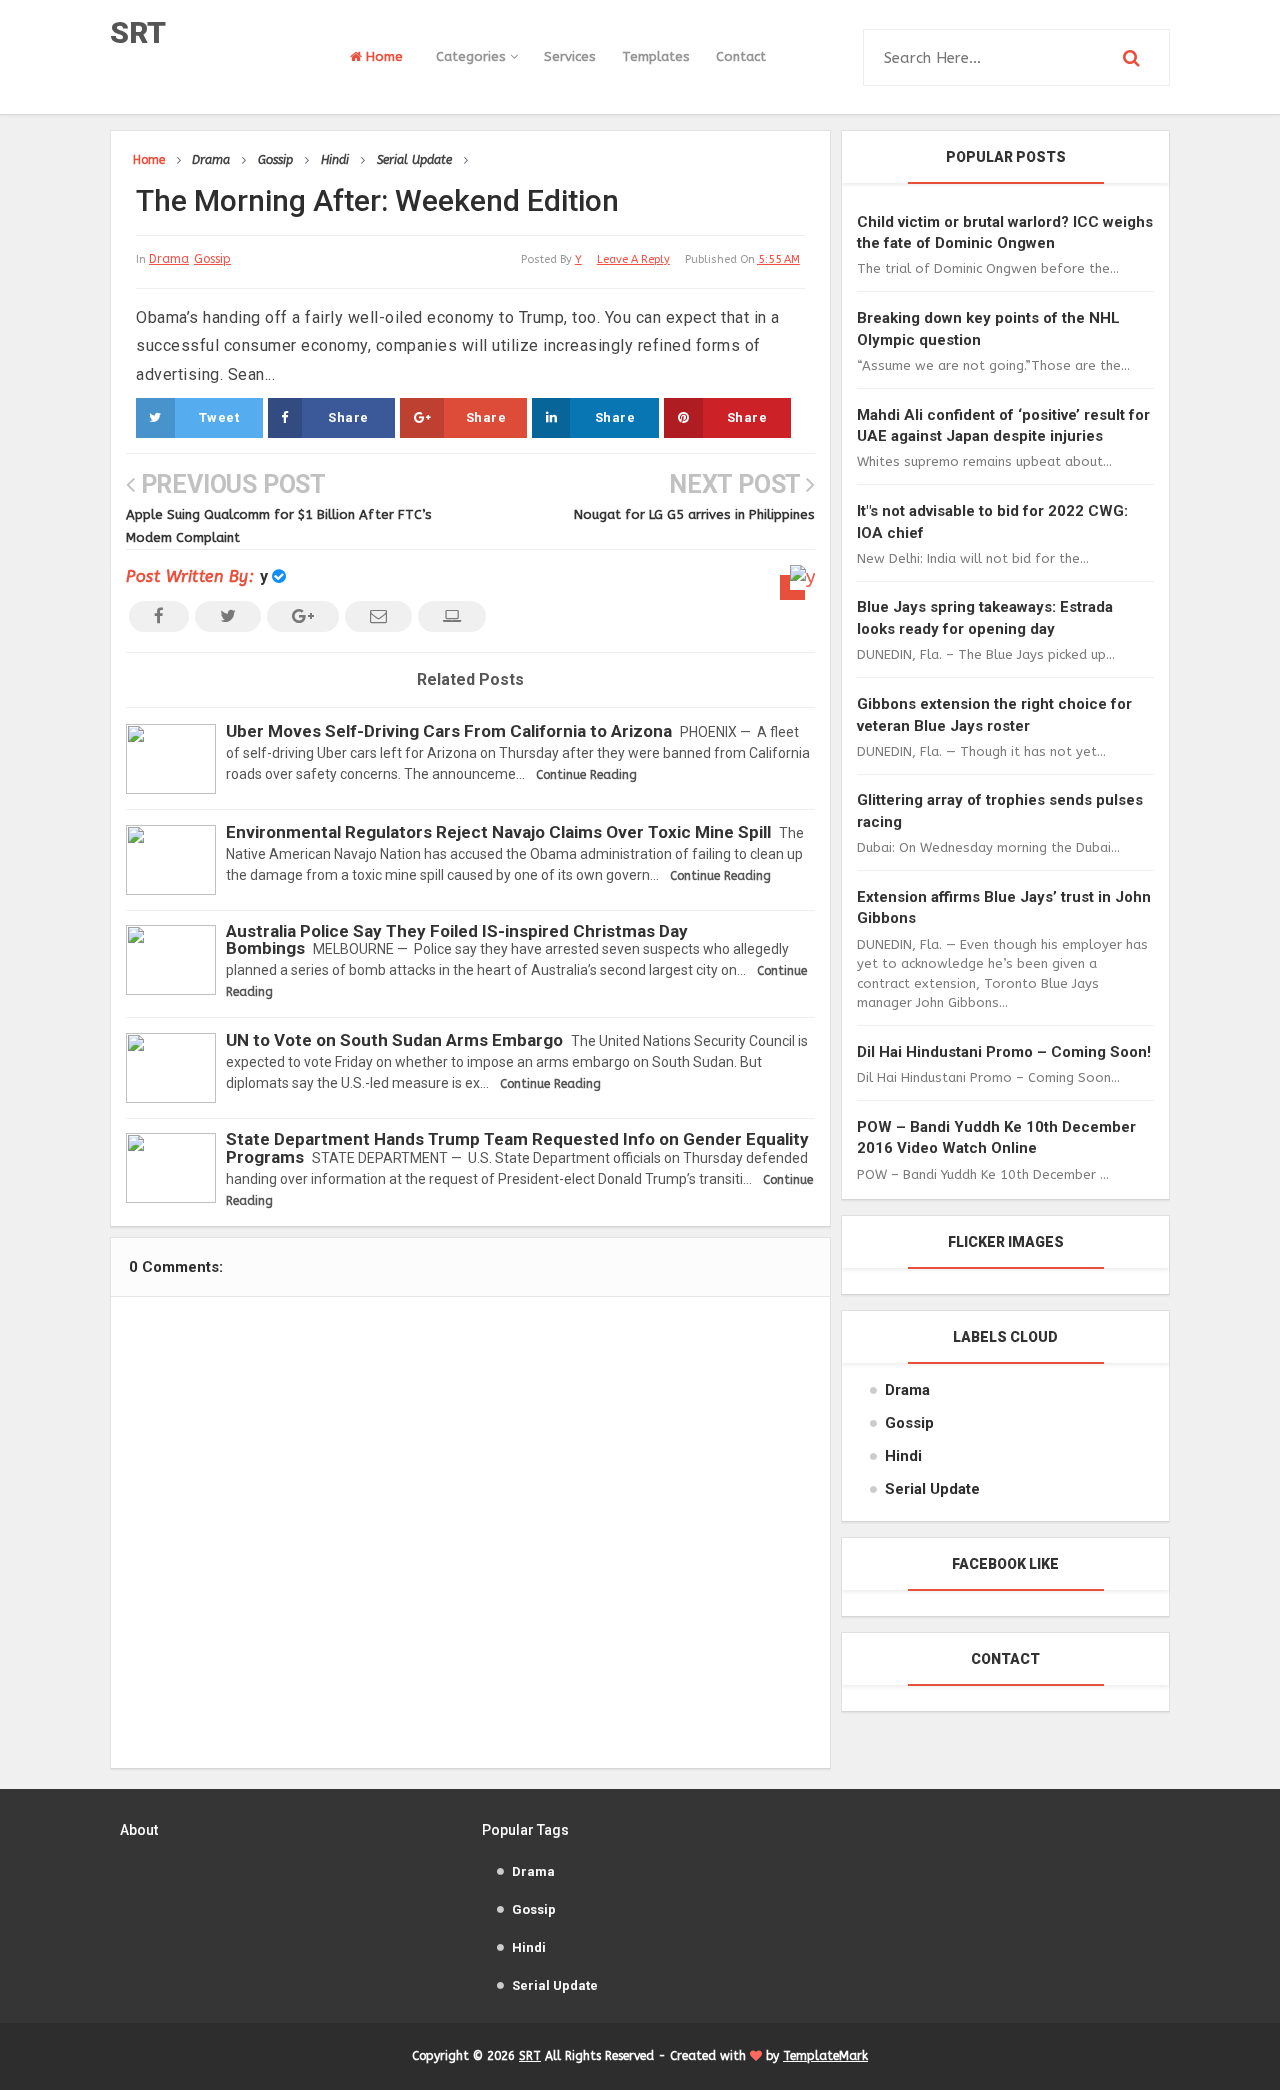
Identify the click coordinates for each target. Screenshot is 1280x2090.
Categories (473, 56)
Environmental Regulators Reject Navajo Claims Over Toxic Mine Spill (498, 832)
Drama (169, 259)
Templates (656, 56)
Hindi (903, 1456)
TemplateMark (825, 2056)
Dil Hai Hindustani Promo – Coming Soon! (1004, 1052)
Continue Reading (586, 775)
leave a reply (633, 259)
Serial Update (932, 1489)
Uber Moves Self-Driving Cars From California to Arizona (449, 731)
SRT (138, 32)
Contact (741, 56)
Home (382, 56)
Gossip (212, 259)
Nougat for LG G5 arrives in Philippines (694, 514)
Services (570, 56)
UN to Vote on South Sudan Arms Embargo (394, 1040)
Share (348, 417)
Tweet (219, 417)
